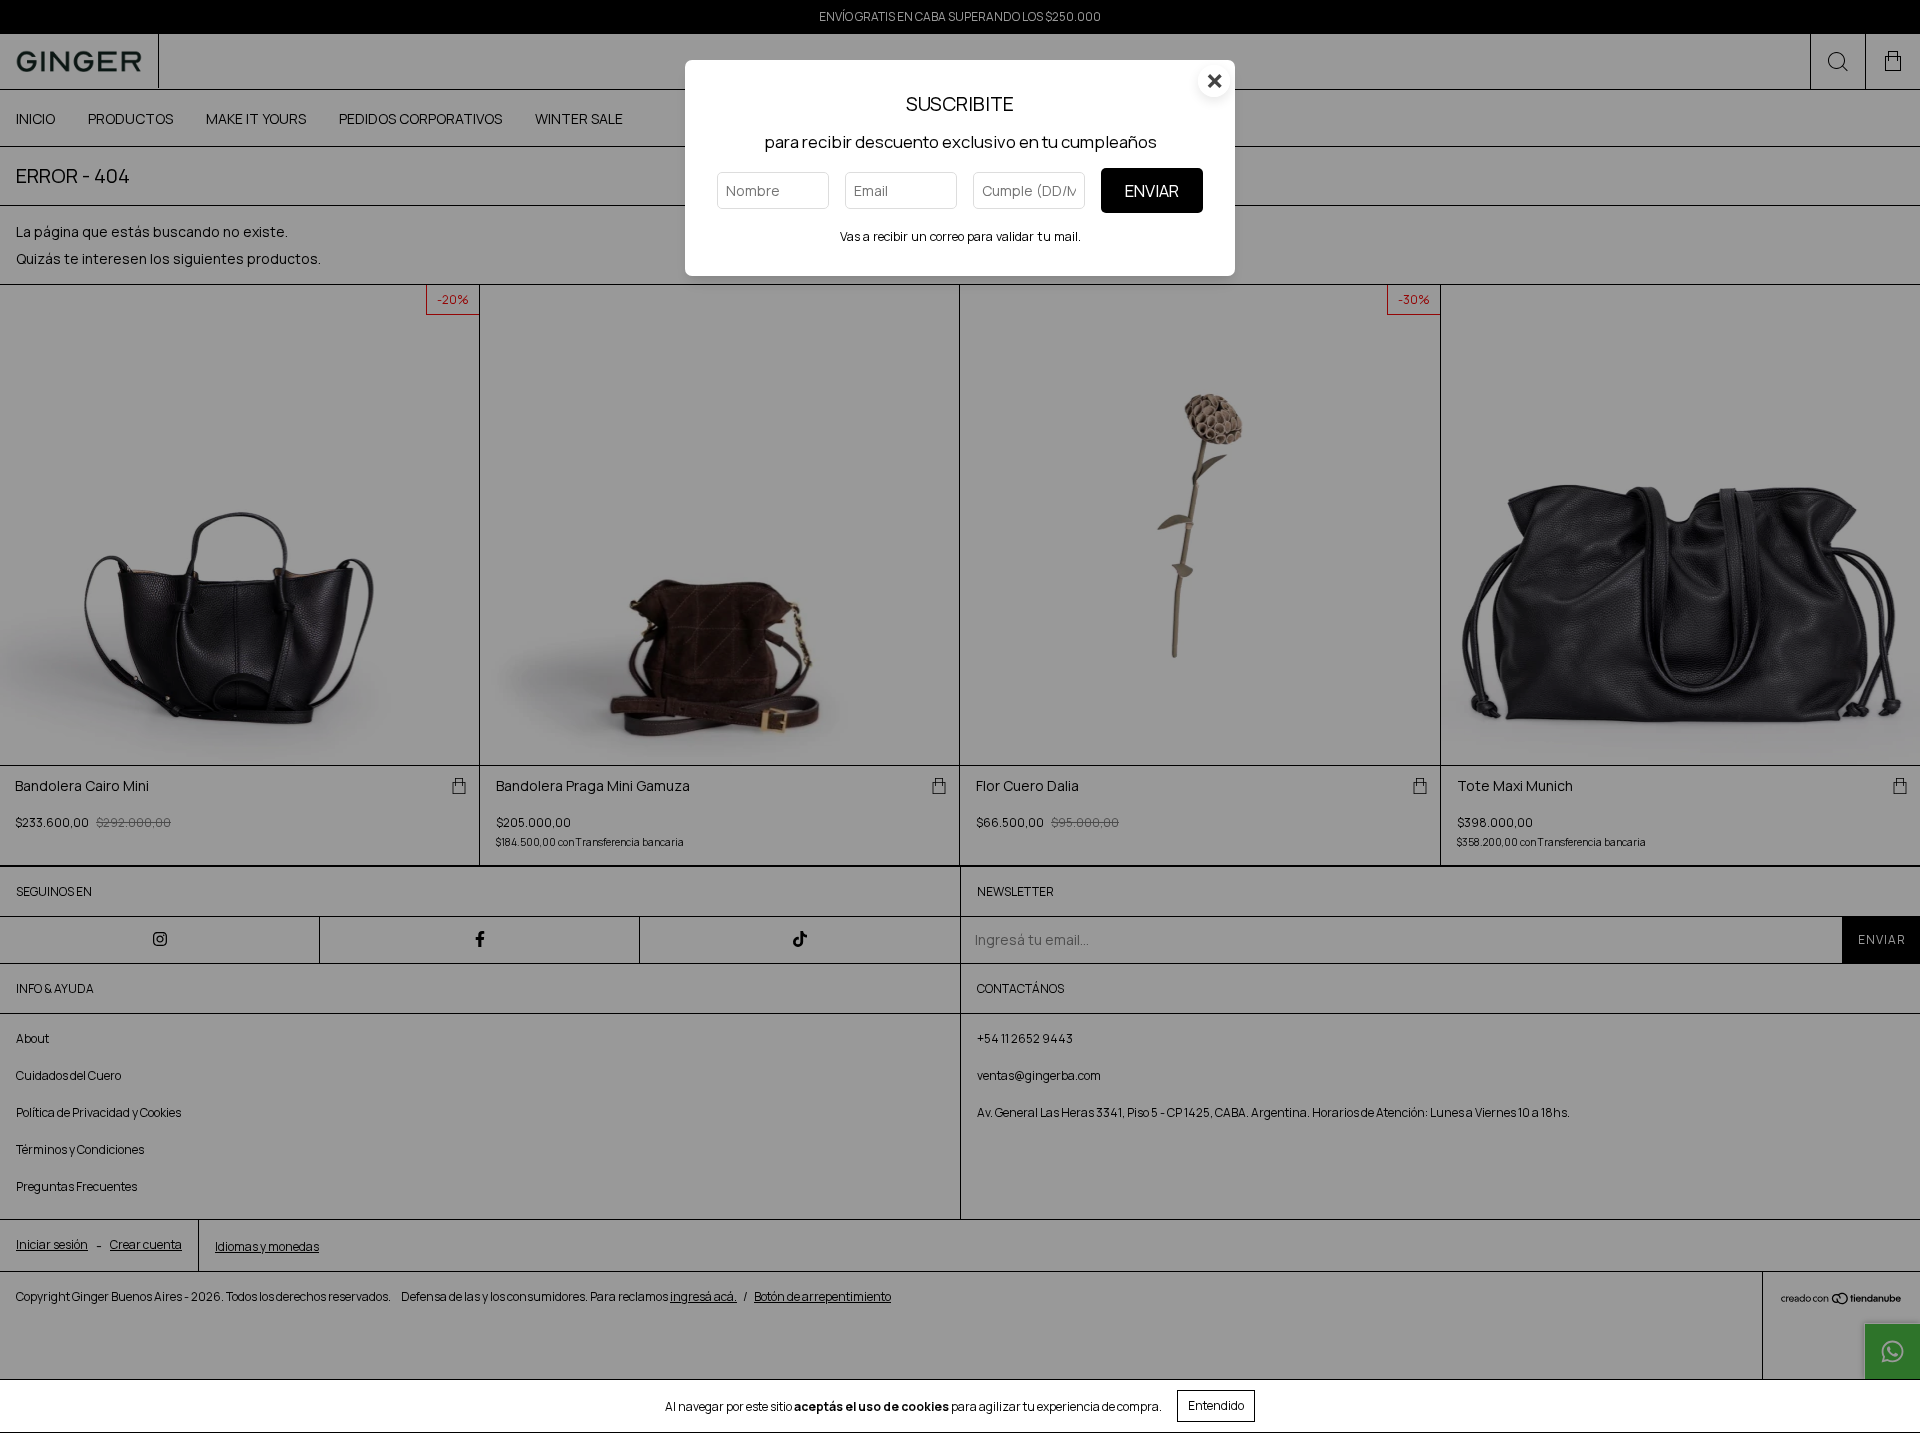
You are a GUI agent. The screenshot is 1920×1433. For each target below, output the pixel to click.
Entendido (1216, 1405)
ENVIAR (1152, 190)
